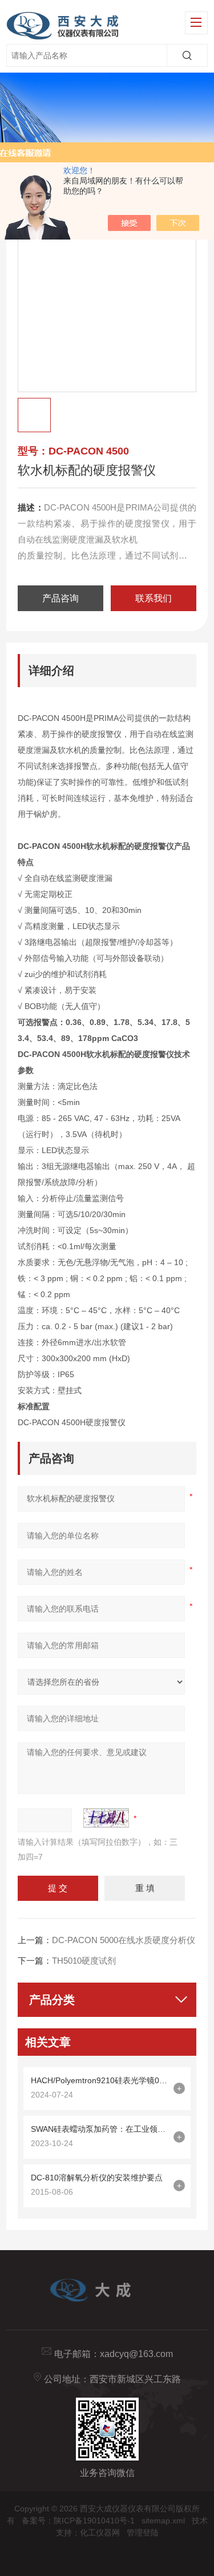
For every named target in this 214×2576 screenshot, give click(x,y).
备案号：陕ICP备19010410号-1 (78, 2521)
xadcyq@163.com (136, 2354)
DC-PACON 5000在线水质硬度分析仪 (124, 1940)
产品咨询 (60, 598)
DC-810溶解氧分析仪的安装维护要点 (97, 2178)
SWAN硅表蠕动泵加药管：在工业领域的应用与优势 (99, 2129)
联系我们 (154, 598)
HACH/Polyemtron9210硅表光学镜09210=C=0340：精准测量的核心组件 (99, 2080)
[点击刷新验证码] (106, 1818)
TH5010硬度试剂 (84, 1961)
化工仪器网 (100, 2533)
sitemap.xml (163, 2521)
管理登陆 (143, 2533)
